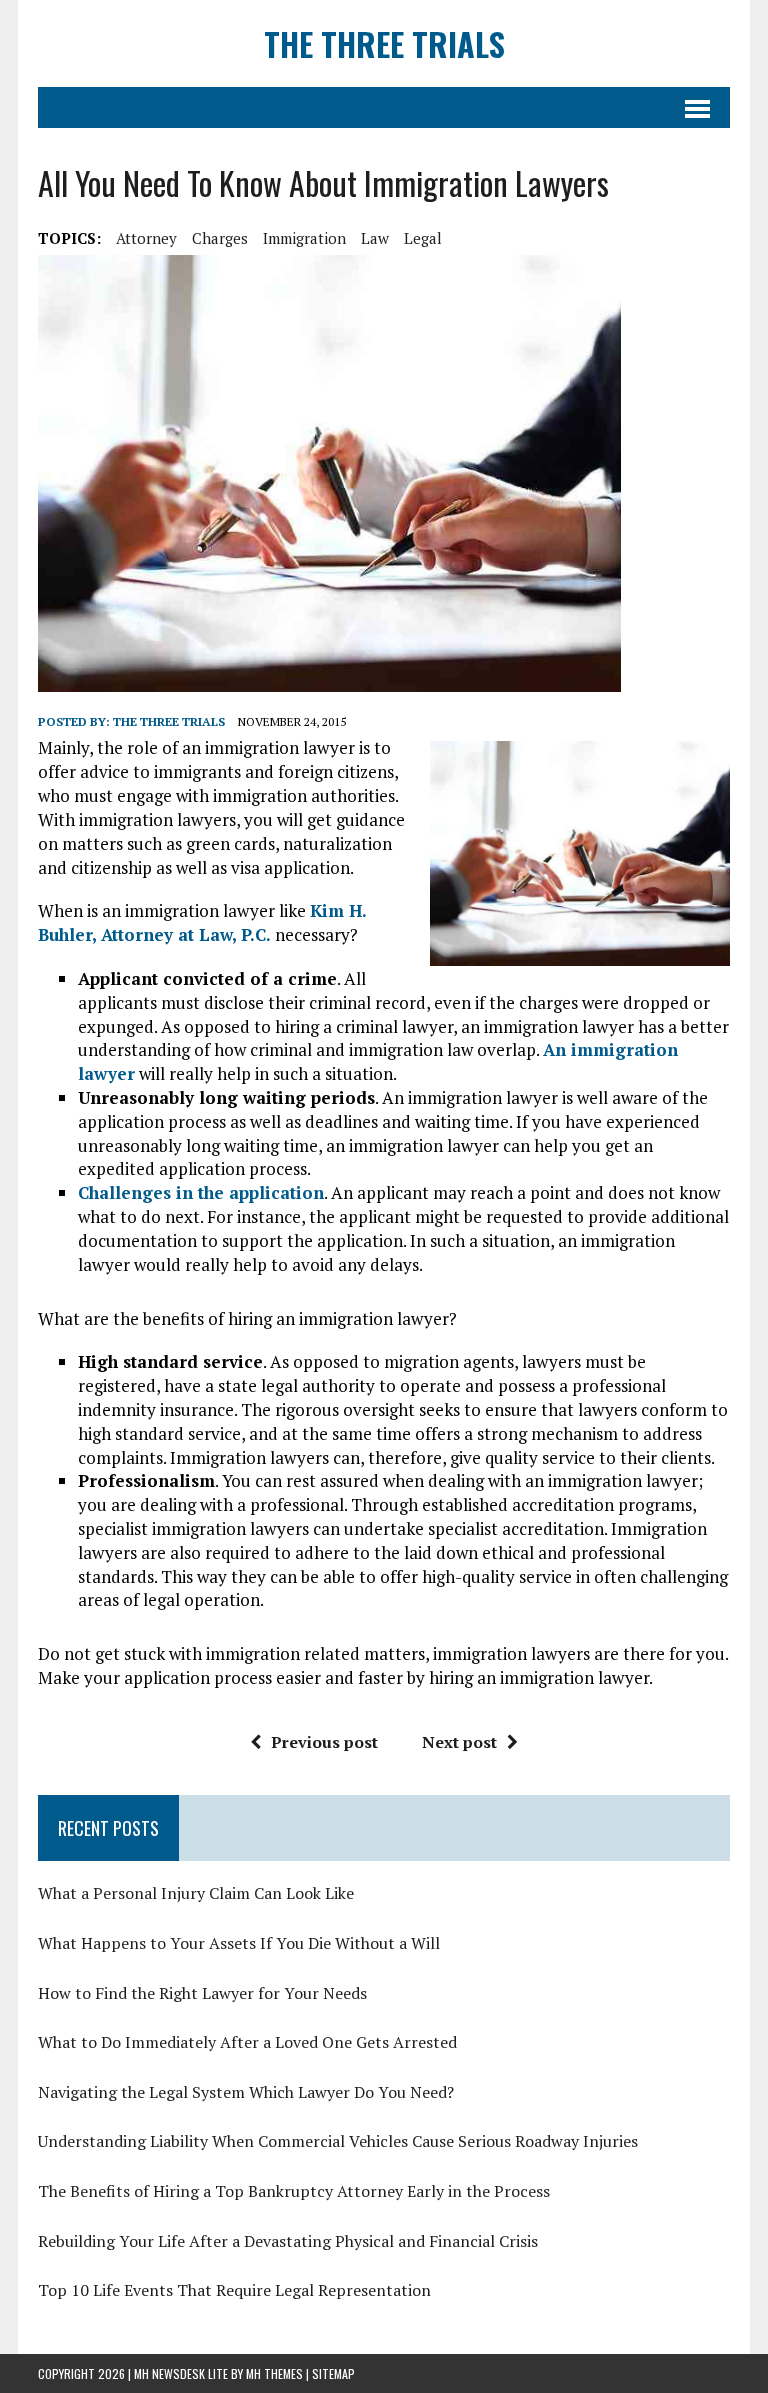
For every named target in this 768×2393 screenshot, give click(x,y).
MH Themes (274, 2373)
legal (423, 238)
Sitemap (333, 2373)
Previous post (324, 1742)
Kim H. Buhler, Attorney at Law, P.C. (202, 922)
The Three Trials (169, 721)
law (375, 238)
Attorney (146, 238)
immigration (304, 238)
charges (220, 238)
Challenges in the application (201, 1192)
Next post (459, 1742)
